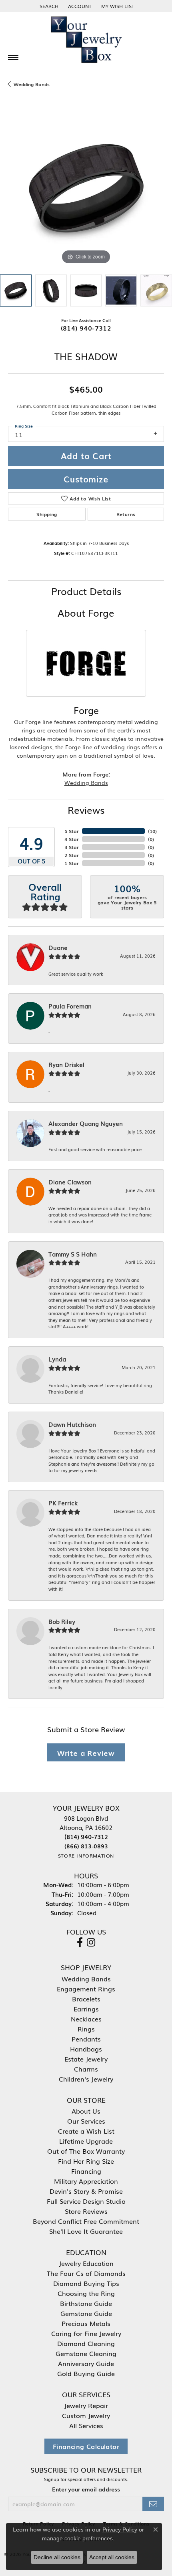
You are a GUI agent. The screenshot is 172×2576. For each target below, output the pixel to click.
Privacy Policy (120, 2530)
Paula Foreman (70, 1006)
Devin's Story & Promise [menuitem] (86, 2191)
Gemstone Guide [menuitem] (86, 2313)
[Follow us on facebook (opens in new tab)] (80, 1943)
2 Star (72, 855)
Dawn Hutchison (72, 1424)
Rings (86, 2029)
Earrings (86, 2009)
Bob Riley (62, 1622)
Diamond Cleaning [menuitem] (86, 2343)
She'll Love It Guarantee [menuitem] (86, 2231)
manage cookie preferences (77, 2538)
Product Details (86, 591)
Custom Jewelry (86, 2415)
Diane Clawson (70, 1182)
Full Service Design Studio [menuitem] (86, 2201)
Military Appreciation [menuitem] (86, 2181)
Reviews (86, 810)
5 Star (72, 831)
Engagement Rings (86, 1989)
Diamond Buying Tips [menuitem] (86, 2283)
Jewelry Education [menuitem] (86, 2263)
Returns (126, 514)
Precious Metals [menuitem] (86, 2323)
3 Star (72, 847)
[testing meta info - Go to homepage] (86, 40)
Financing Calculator (86, 2446)
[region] (86, 188)
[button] (48, 6)
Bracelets (86, 1999)
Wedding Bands (32, 84)
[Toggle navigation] (13, 57)
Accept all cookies (112, 2557)
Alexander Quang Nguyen (86, 1124)
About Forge (86, 612)
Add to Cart (86, 456)
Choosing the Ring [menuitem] (86, 2293)
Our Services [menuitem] (86, 2121)
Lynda (57, 1359)
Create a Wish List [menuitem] (86, 2131)
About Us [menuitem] (86, 2111)
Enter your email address (86, 2489)
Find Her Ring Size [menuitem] (86, 2161)
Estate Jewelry (86, 2059)
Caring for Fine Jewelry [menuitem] (86, 2333)
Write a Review (86, 1752)
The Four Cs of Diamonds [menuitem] (86, 2273)
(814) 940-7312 (86, 328)
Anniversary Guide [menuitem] (86, 2363)
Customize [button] (86, 479)
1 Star (72, 863)
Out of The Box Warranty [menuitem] (86, 2151)
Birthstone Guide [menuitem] (86, 2303)
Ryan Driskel (66, 1065)
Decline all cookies (57, 2557)
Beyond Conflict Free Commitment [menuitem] (86, 2221)
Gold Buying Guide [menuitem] (86, 2373)
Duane (58, 948)
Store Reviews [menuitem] (86, 2211)
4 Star (72, 839)
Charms (86, 2069)
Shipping (47, 514)
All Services (86, 2425)
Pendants (86, 2039)
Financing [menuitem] (86, 2171)
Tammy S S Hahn (73, 1254)
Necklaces (86, 2019)
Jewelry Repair (86, 2405)
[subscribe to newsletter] (153, 2504)
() (152, 831)
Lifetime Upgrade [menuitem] (86, 2141)
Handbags (86, 2049)
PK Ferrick (63, 1503)
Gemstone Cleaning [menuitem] (86, 2353)
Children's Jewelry (86, 2079)
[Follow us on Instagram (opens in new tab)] (91, 1943)
